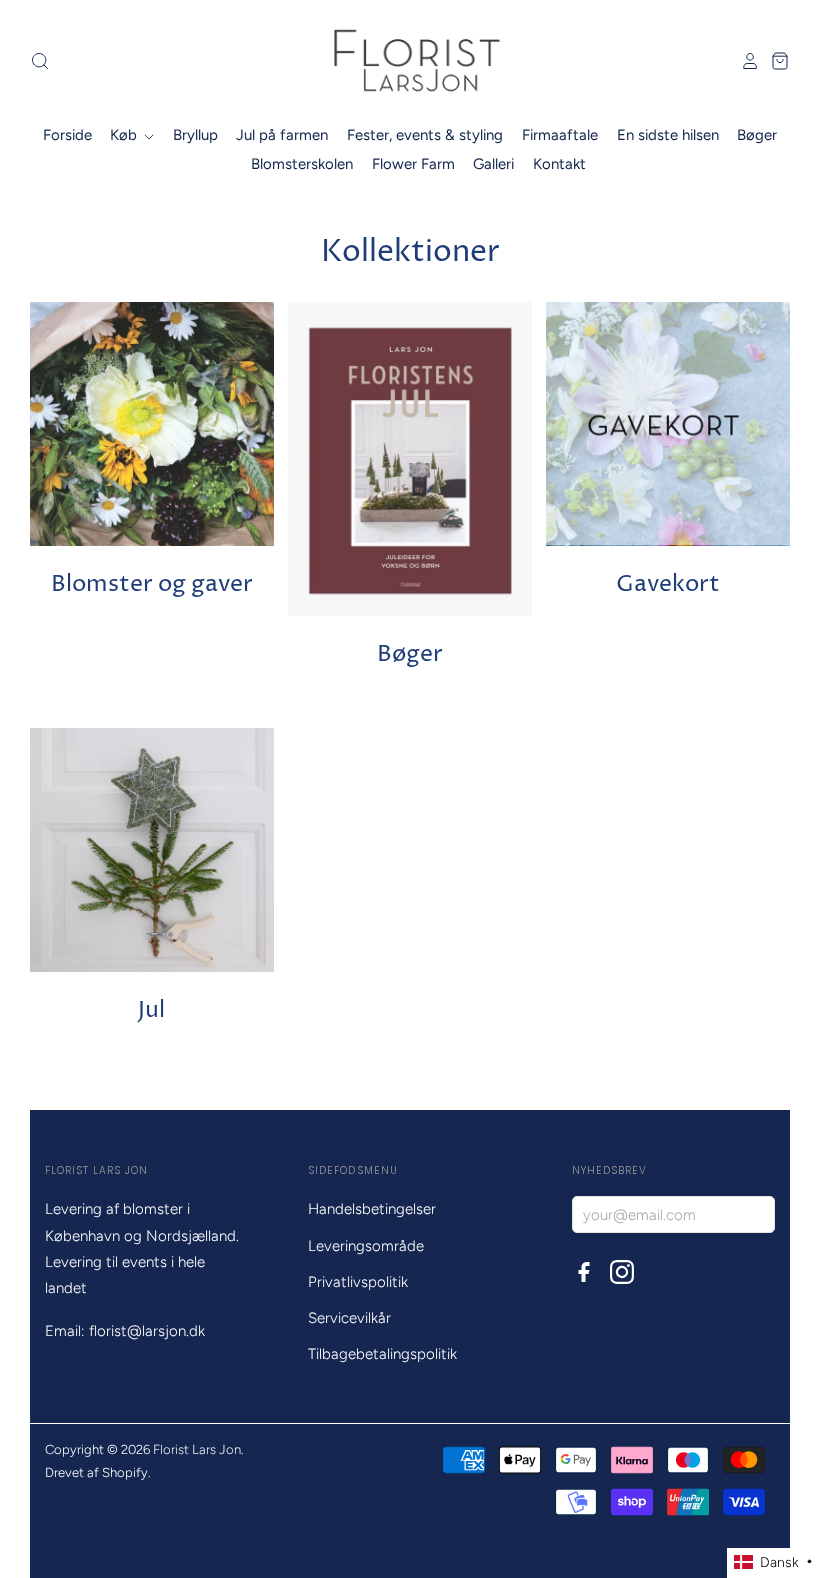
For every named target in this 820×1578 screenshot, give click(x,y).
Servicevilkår (349, 1318)
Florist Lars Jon (197, 1449)
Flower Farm (413, 164)
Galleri (493, 164)
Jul (151, 1010)
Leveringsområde (366, 1246)
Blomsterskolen (302, 164)
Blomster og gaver (152, 584)
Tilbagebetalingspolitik (382, 1354)
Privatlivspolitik (358, 1282)
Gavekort (668, 584)
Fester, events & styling (425, 135)
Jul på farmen (282, 135)
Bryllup (195, 135)
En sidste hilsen (668, 135)
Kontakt (559, 164)
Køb (125, 135)
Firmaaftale (560, 135)
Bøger (757, 135)
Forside (67, 135)
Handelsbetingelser (372, 1209)
